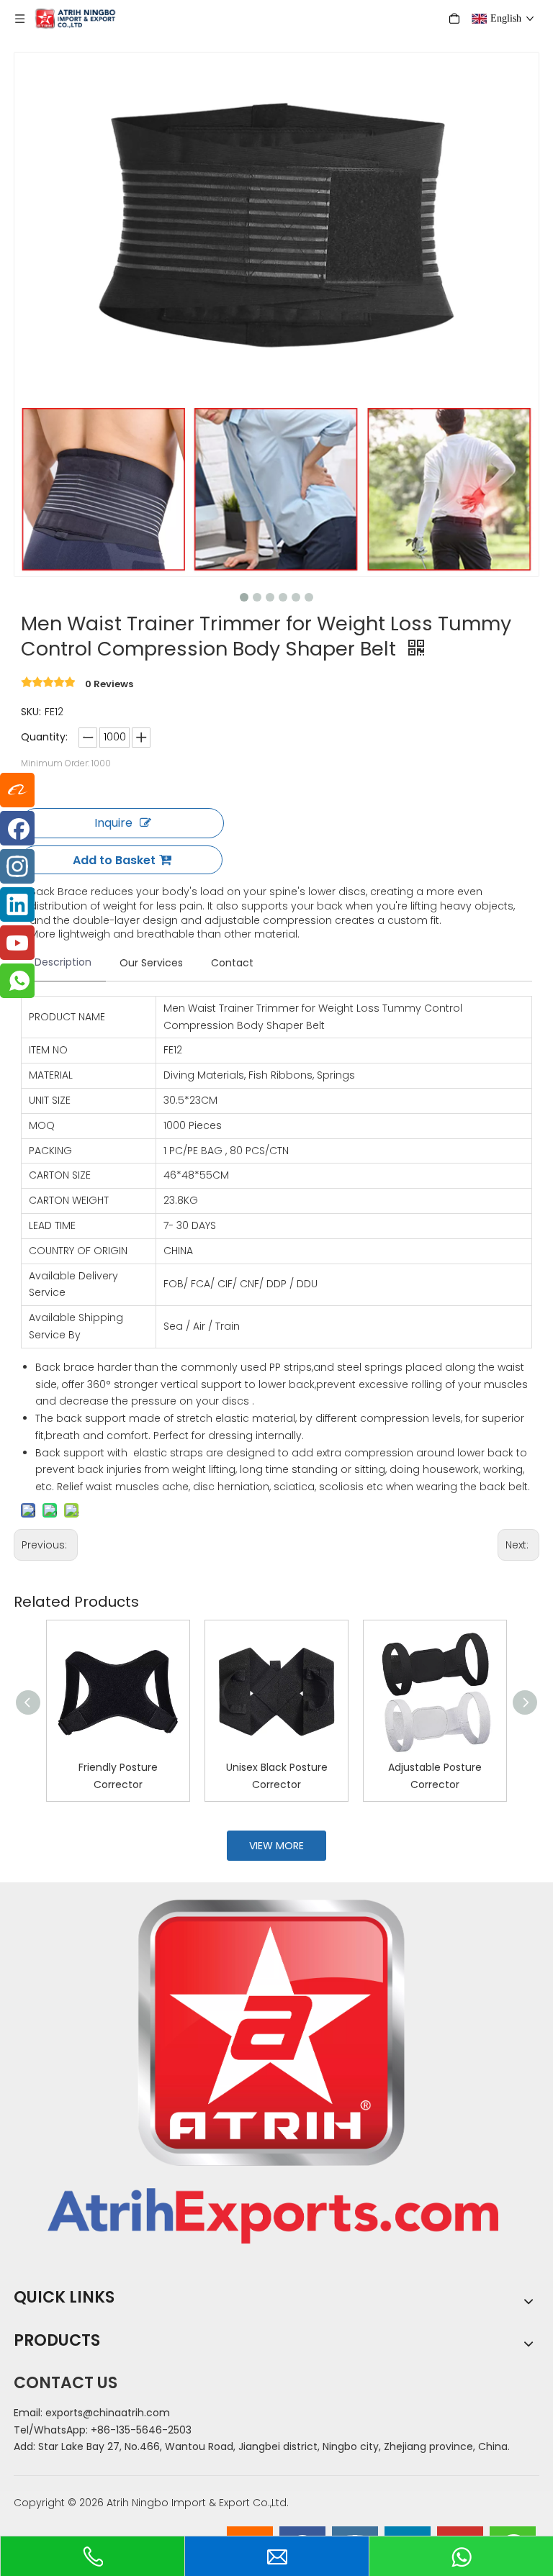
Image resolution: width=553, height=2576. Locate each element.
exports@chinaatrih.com (108, 2413)
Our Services (151, 963)
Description (63, 962)
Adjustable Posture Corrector (435, 1776)
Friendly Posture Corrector (118, 1776)
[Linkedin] (17, 904)
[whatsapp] (17, 981)
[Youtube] (17, 943)
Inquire (113, 823)
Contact (232, 963)
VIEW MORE (276, 1846)
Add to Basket (114, 860)
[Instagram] (17, 866)
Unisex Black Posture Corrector (277, 1776)
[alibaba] (17, 790)
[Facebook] (17, 828)
